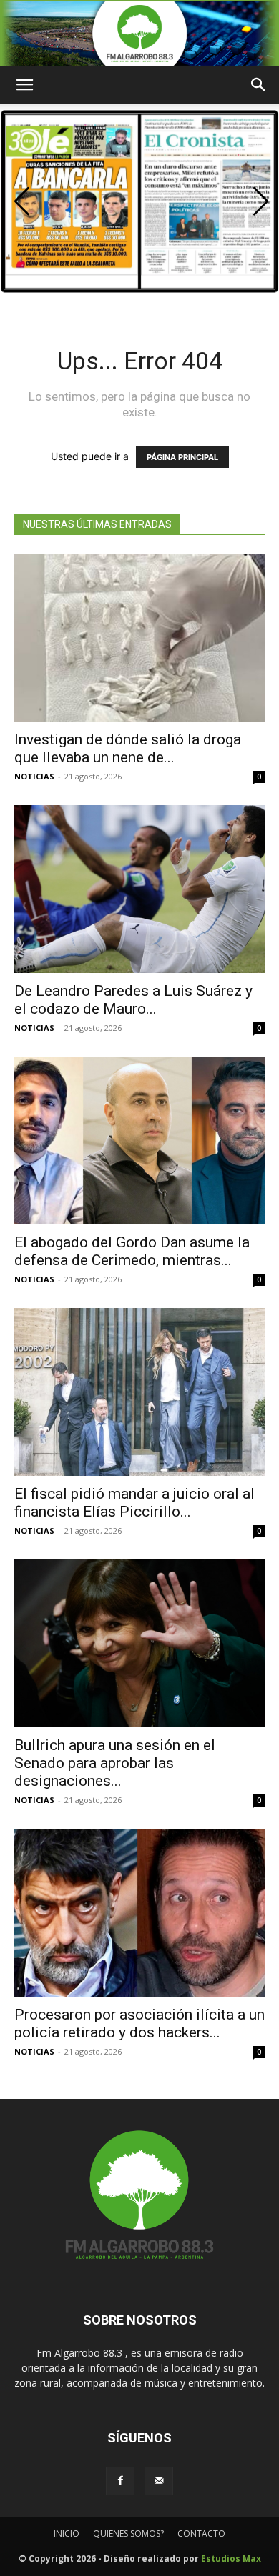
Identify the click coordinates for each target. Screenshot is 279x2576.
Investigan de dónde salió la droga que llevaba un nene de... (128, 748)
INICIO (67, 2533)
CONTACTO (201, 2533)
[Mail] (159, 2481)
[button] (261, 201)
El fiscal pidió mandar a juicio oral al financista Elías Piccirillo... (134, 1503)
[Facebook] (120, 2481)
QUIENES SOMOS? (128, 2533)
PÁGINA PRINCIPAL (182, 457)
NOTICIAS (34, 776)
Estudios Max (231, 2558)
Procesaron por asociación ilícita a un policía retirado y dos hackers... (139, 2023)
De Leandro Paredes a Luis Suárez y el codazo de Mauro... (133, 1000)
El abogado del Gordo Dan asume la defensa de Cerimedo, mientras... (132, 1251)
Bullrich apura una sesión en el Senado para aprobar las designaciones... (115, 1763)
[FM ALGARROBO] (139, 33)
